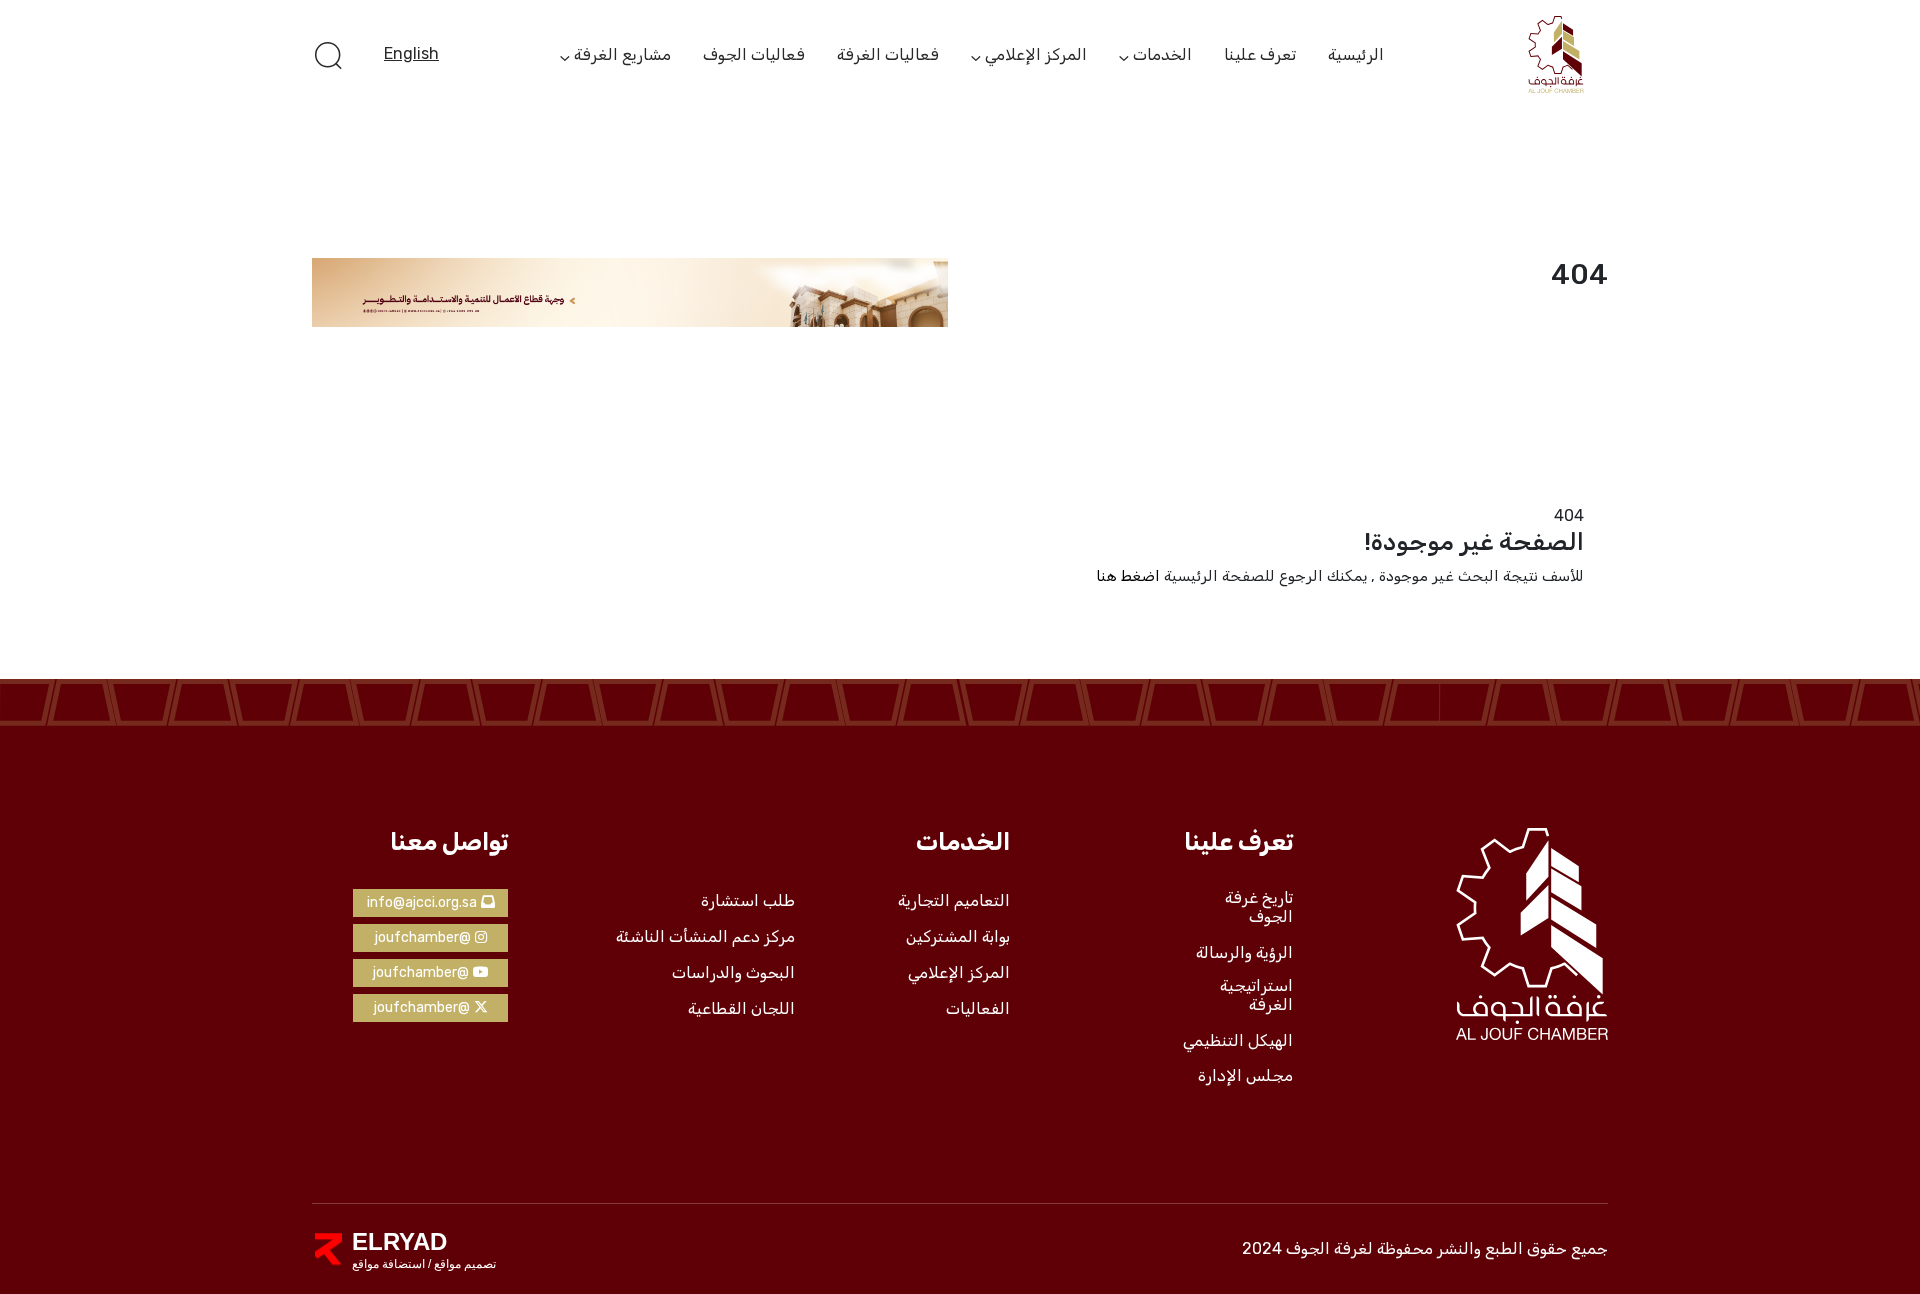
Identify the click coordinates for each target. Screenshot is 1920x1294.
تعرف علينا (1260, 54)
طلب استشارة (748, 901)
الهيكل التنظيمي (1238, 1041)
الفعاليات (978, 1009)
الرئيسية (1356, 54)
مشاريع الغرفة (622, 56)
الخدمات (1162, 56)
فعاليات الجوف (754, 54)
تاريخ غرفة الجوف (1259, 907)
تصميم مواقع (463, 1264)
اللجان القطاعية (741, 1009)
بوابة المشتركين (958, 937)
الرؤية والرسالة (1244, 953)
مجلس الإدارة (1245, 1076)
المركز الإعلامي (1036, 56)
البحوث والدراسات (733, 973)
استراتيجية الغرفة (1256, 995)
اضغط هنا (1128, 576)
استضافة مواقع (388, 1264)
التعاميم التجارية (954, 901)
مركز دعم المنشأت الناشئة (705, 937)
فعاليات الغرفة (888, 54)
